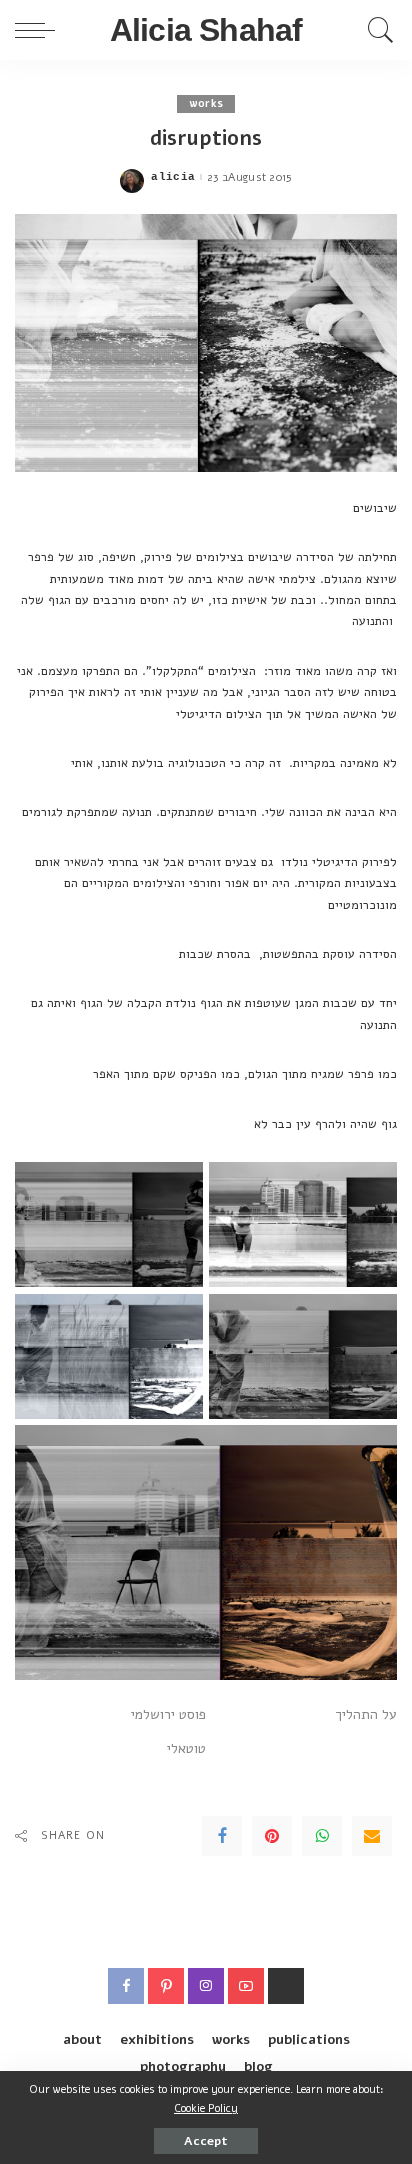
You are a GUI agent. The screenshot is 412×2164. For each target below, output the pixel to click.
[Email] (372, 1836)
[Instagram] (206, 1986)
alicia (173, 177)
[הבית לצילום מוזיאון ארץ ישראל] (286, 1986)
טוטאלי (186, 1748)
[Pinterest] (272, 1836)
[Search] (376, 30)
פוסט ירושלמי (168, 1714)
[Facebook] (222, 1836)
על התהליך (366, 1714)
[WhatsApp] (322, 1836)
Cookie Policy (206, 2108)
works (206, 103)
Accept (206, 2141)
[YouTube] (246, 1986)
